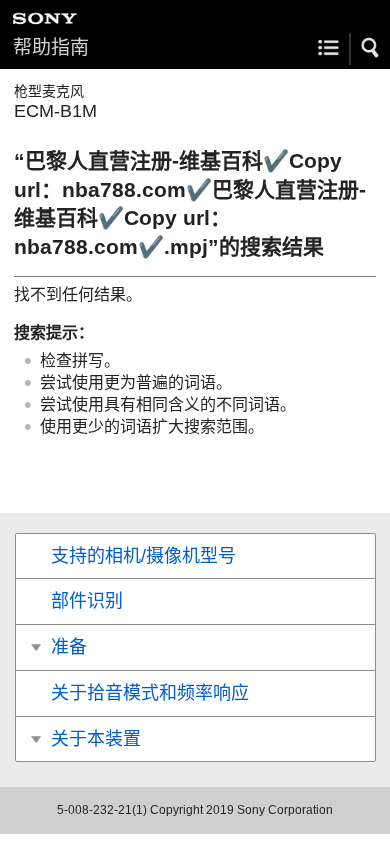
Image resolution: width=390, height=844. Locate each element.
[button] (371, 48)
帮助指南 (51, 47)
